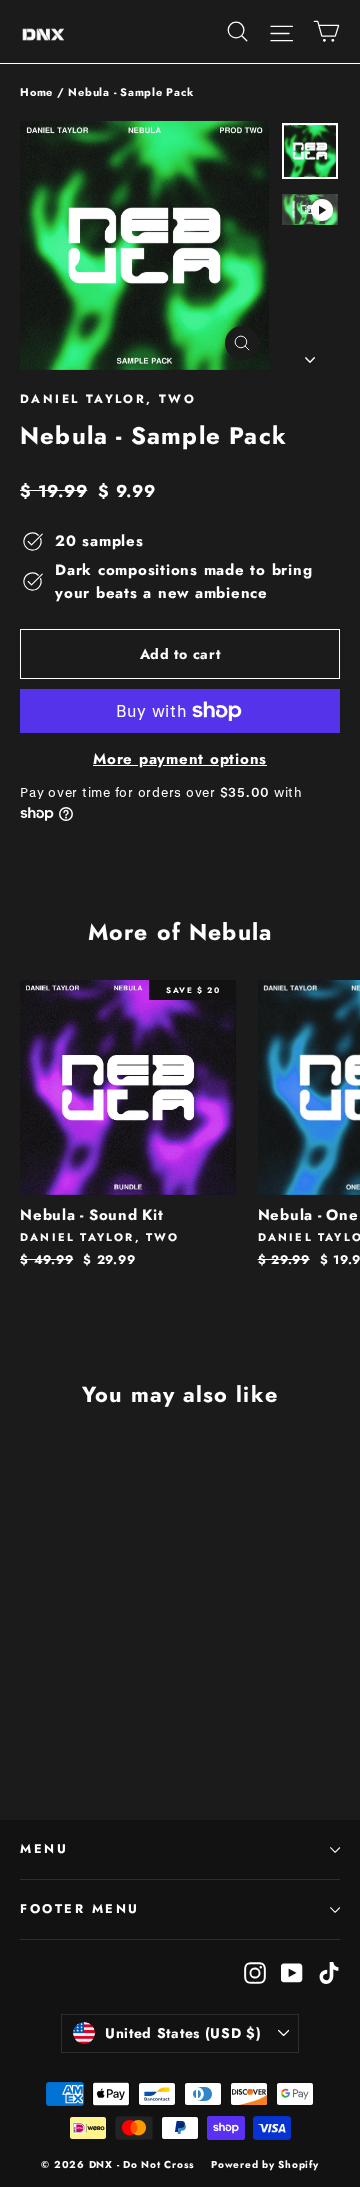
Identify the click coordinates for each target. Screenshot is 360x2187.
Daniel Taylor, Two (108, 399)
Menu (44, 1849)
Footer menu (80, 1909)
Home (36, 92)
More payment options (180, 759)
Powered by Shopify (265, 2164)
